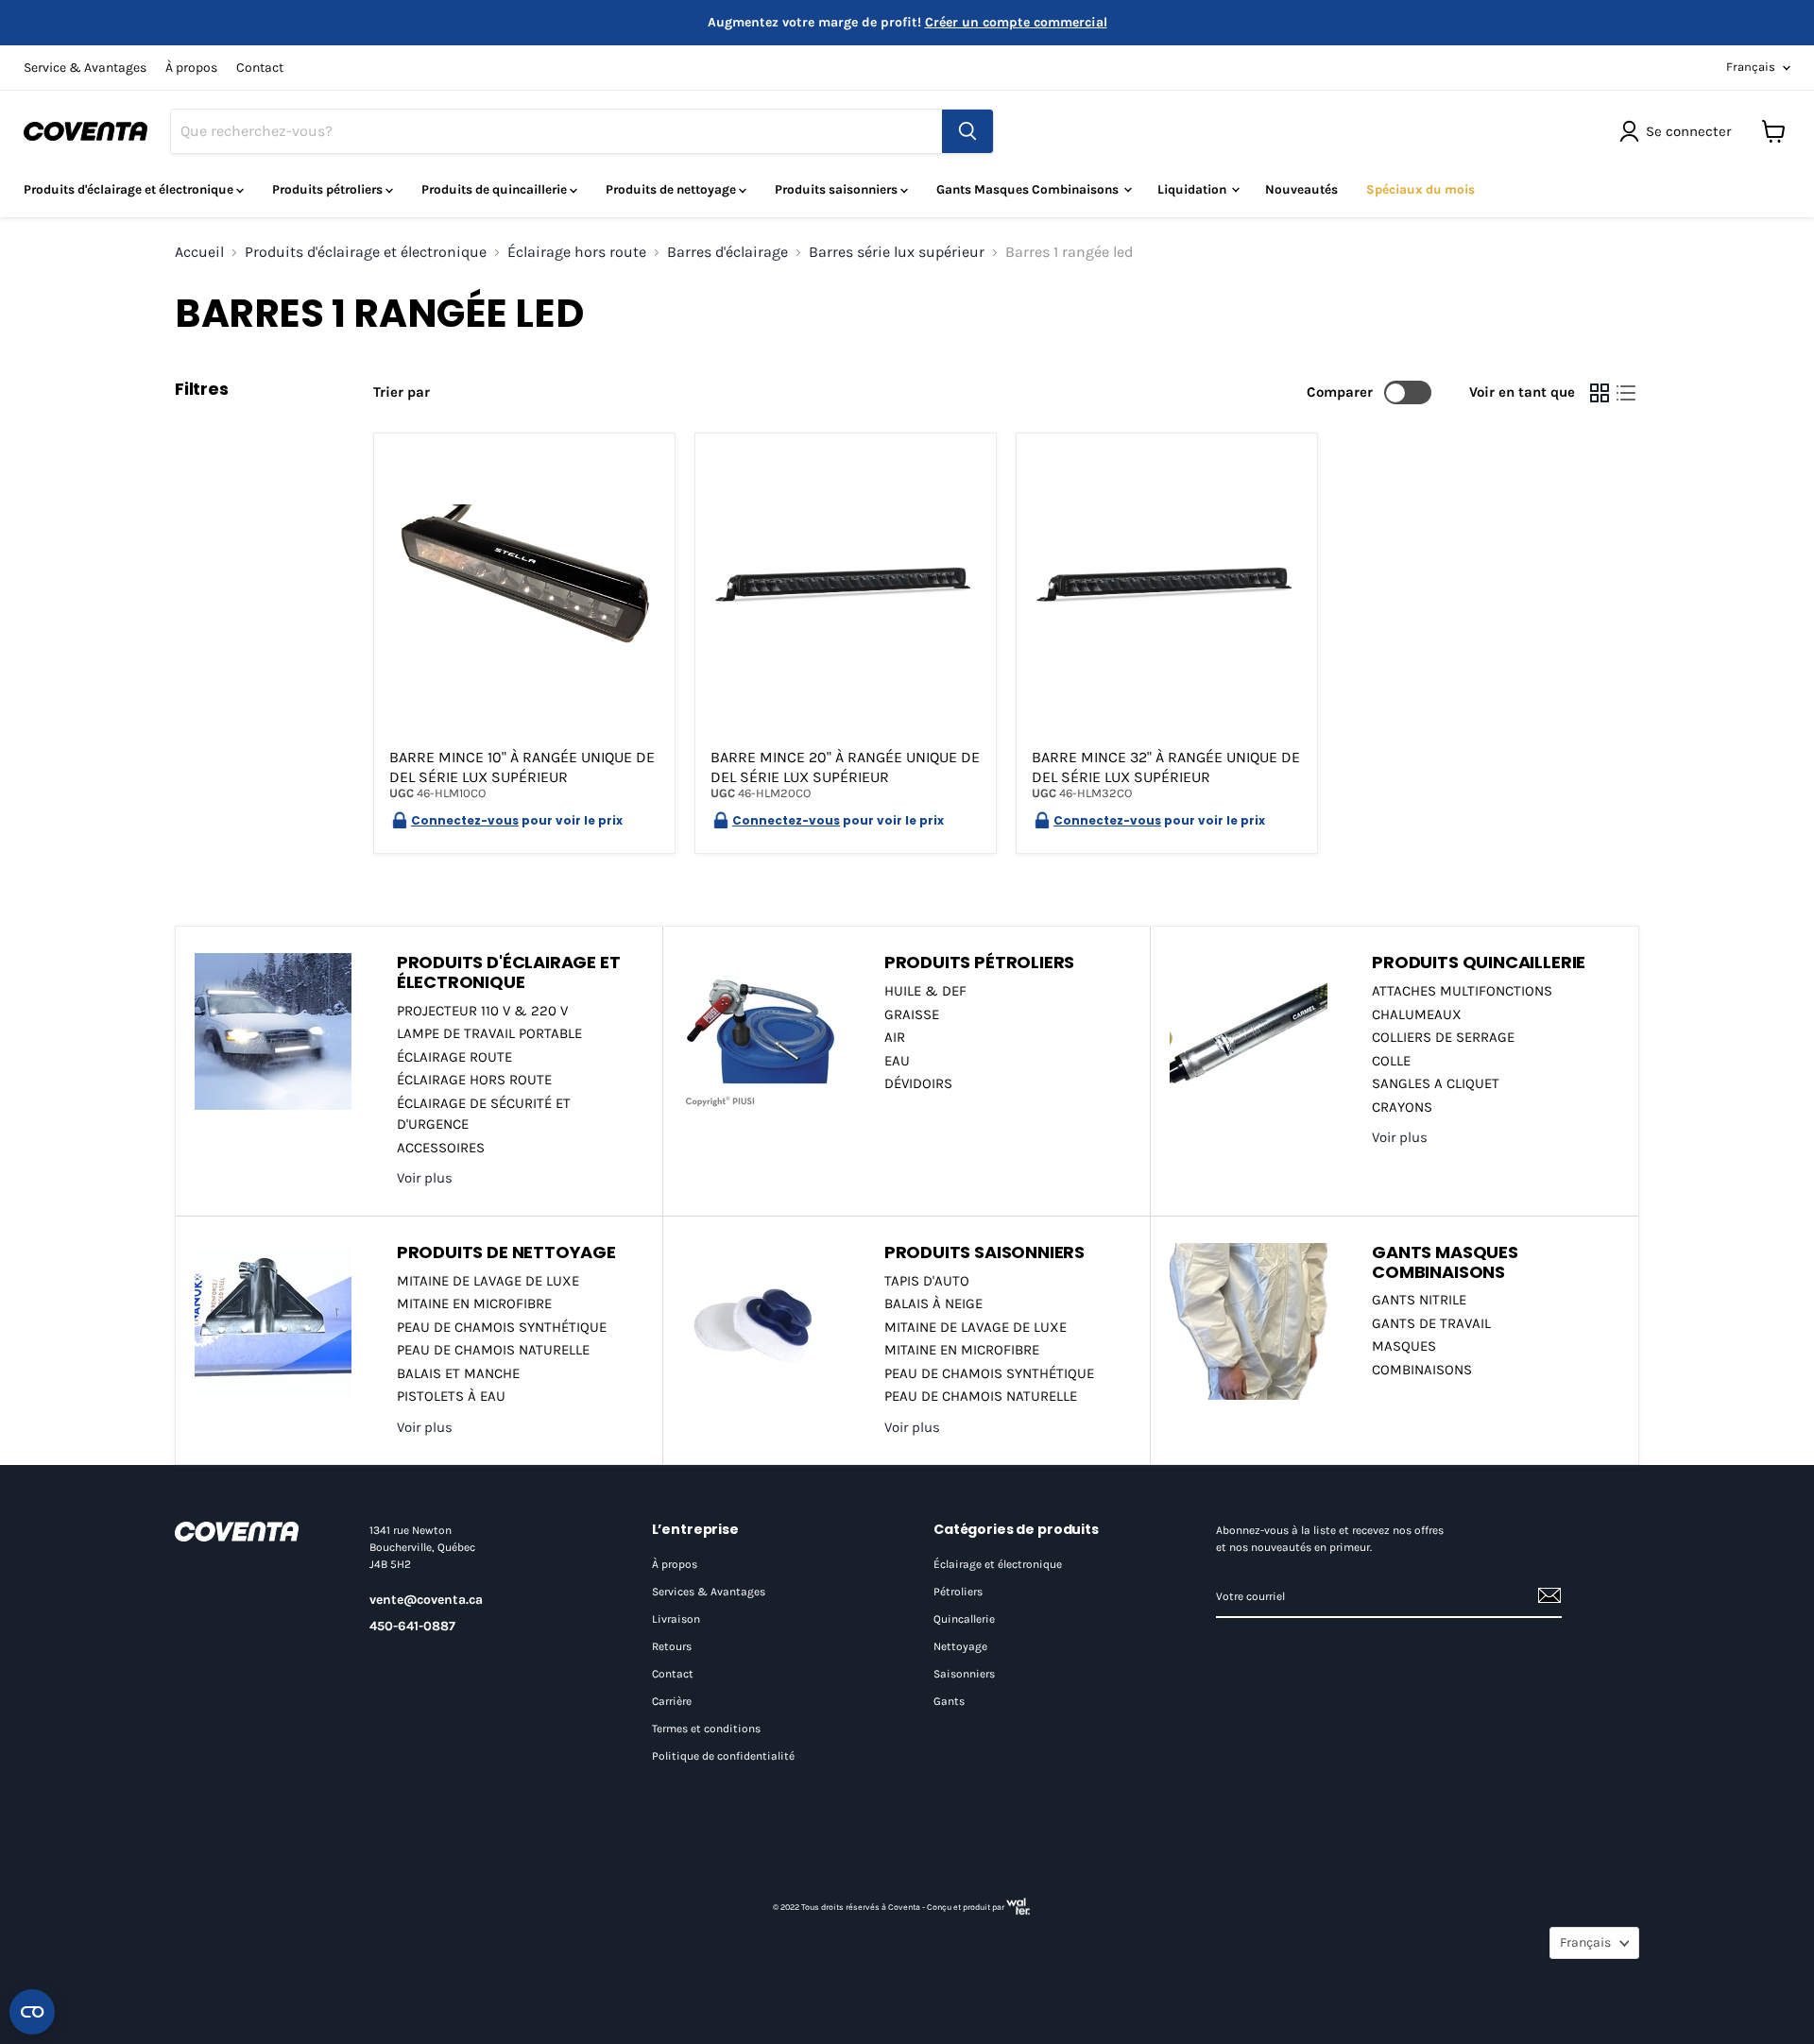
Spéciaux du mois (1420, 189)
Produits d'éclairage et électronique (130, 189)
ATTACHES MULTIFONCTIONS (1462, 991)
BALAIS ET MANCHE (458, 1373)
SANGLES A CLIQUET (1436, 1083)
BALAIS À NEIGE (933, 1303)
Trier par (402, 392)
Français (1751, 67)
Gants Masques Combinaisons (1029, 189)
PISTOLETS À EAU (451, 1396)
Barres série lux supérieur (897, 252)
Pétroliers (958, 1592)
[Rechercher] (967, 131)
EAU (897, 1061)
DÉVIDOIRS (918, 1083)
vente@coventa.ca (426, 1600)
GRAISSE (912, 1014)
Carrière (672, 1701)
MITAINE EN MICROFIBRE (474, 1303)
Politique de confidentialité (723, 1756)
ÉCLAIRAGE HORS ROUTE (474, 1080)
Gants (949, 1701)
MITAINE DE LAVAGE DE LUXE (488, 1281)
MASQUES (1404, 1346)
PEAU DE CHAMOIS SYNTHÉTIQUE (502, 1327)
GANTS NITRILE (1419, 1300)
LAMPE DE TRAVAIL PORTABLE (489, 1033)
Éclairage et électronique (998, 1564)
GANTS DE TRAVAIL (1431, 1323)
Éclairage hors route (577, 252)
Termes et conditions (706, 1729)
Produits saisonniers (838, 189)
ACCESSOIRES (441, 1148)
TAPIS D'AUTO (927, 1281)
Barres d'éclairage (727, 252)
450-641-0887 (412, 1626)
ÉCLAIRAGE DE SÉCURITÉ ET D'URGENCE (484, 1114)
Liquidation (1193, 189)
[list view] (1626, 393)
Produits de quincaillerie (496, 189)
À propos (191, 68)
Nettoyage (960, 1646)
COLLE (1391, 1061)
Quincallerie (964, 1619)
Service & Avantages (85, 68)
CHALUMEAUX (1417, 1014)
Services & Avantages (709, 1592)
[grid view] (1600, 393)
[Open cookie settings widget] (32, 2012)
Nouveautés (1301, 189)
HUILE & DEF (925, 991)
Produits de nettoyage (672, 189)
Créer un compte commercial (1016, 22)
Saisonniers (964, 1674)
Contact (260, 68)
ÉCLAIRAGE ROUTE (454, 1057)
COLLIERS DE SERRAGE (1443, 1037)
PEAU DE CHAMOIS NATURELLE (493, 1350)
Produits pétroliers (329, 189)
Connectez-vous (465, 820)
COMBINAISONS (1422, 1370)
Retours (672, 1646)
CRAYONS (1402, 1107)
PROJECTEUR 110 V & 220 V (482, 1011)
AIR (895, 1037)
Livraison (676, 1619)
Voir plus (425, 1178)
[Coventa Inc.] (253, 1531)
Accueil (199, 252)
